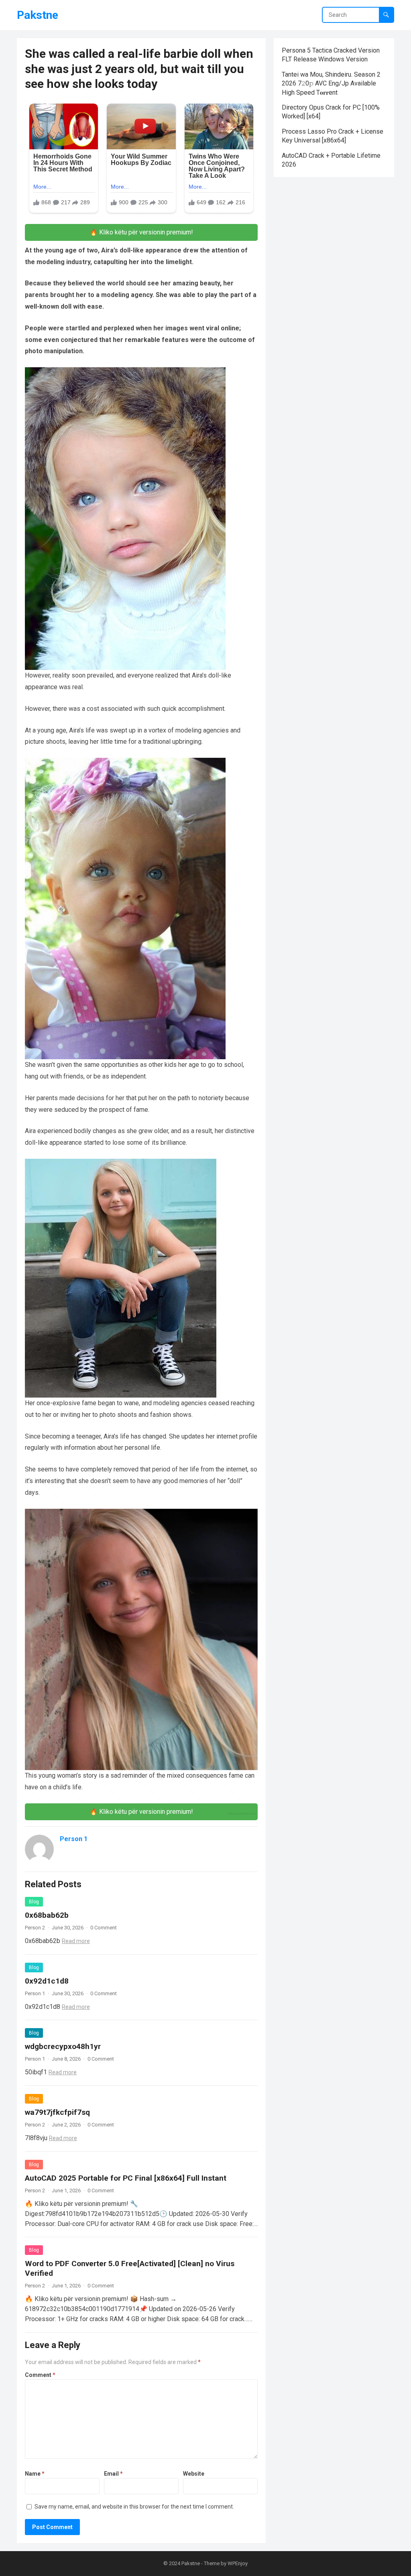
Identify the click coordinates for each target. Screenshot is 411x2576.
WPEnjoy (238, 2563)
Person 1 (74, 1839)
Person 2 (35, 1928)
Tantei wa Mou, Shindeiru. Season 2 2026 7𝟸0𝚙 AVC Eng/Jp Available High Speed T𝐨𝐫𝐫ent (331, 83)
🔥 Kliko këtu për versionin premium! (141, 232)
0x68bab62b (47, 1915)
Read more (76, 1941)
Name (35, 2474)
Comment (40, 2375)
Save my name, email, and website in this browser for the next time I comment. (134, 2507)
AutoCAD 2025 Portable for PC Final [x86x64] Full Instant (126, 2178)
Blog (34, 1902)
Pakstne (38, 15)
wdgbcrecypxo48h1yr (63, 2046)
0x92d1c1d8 (47, 1981)
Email (113, 2474)
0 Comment (104, 1928)
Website (194, 2474)
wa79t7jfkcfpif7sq (57, 2112)
